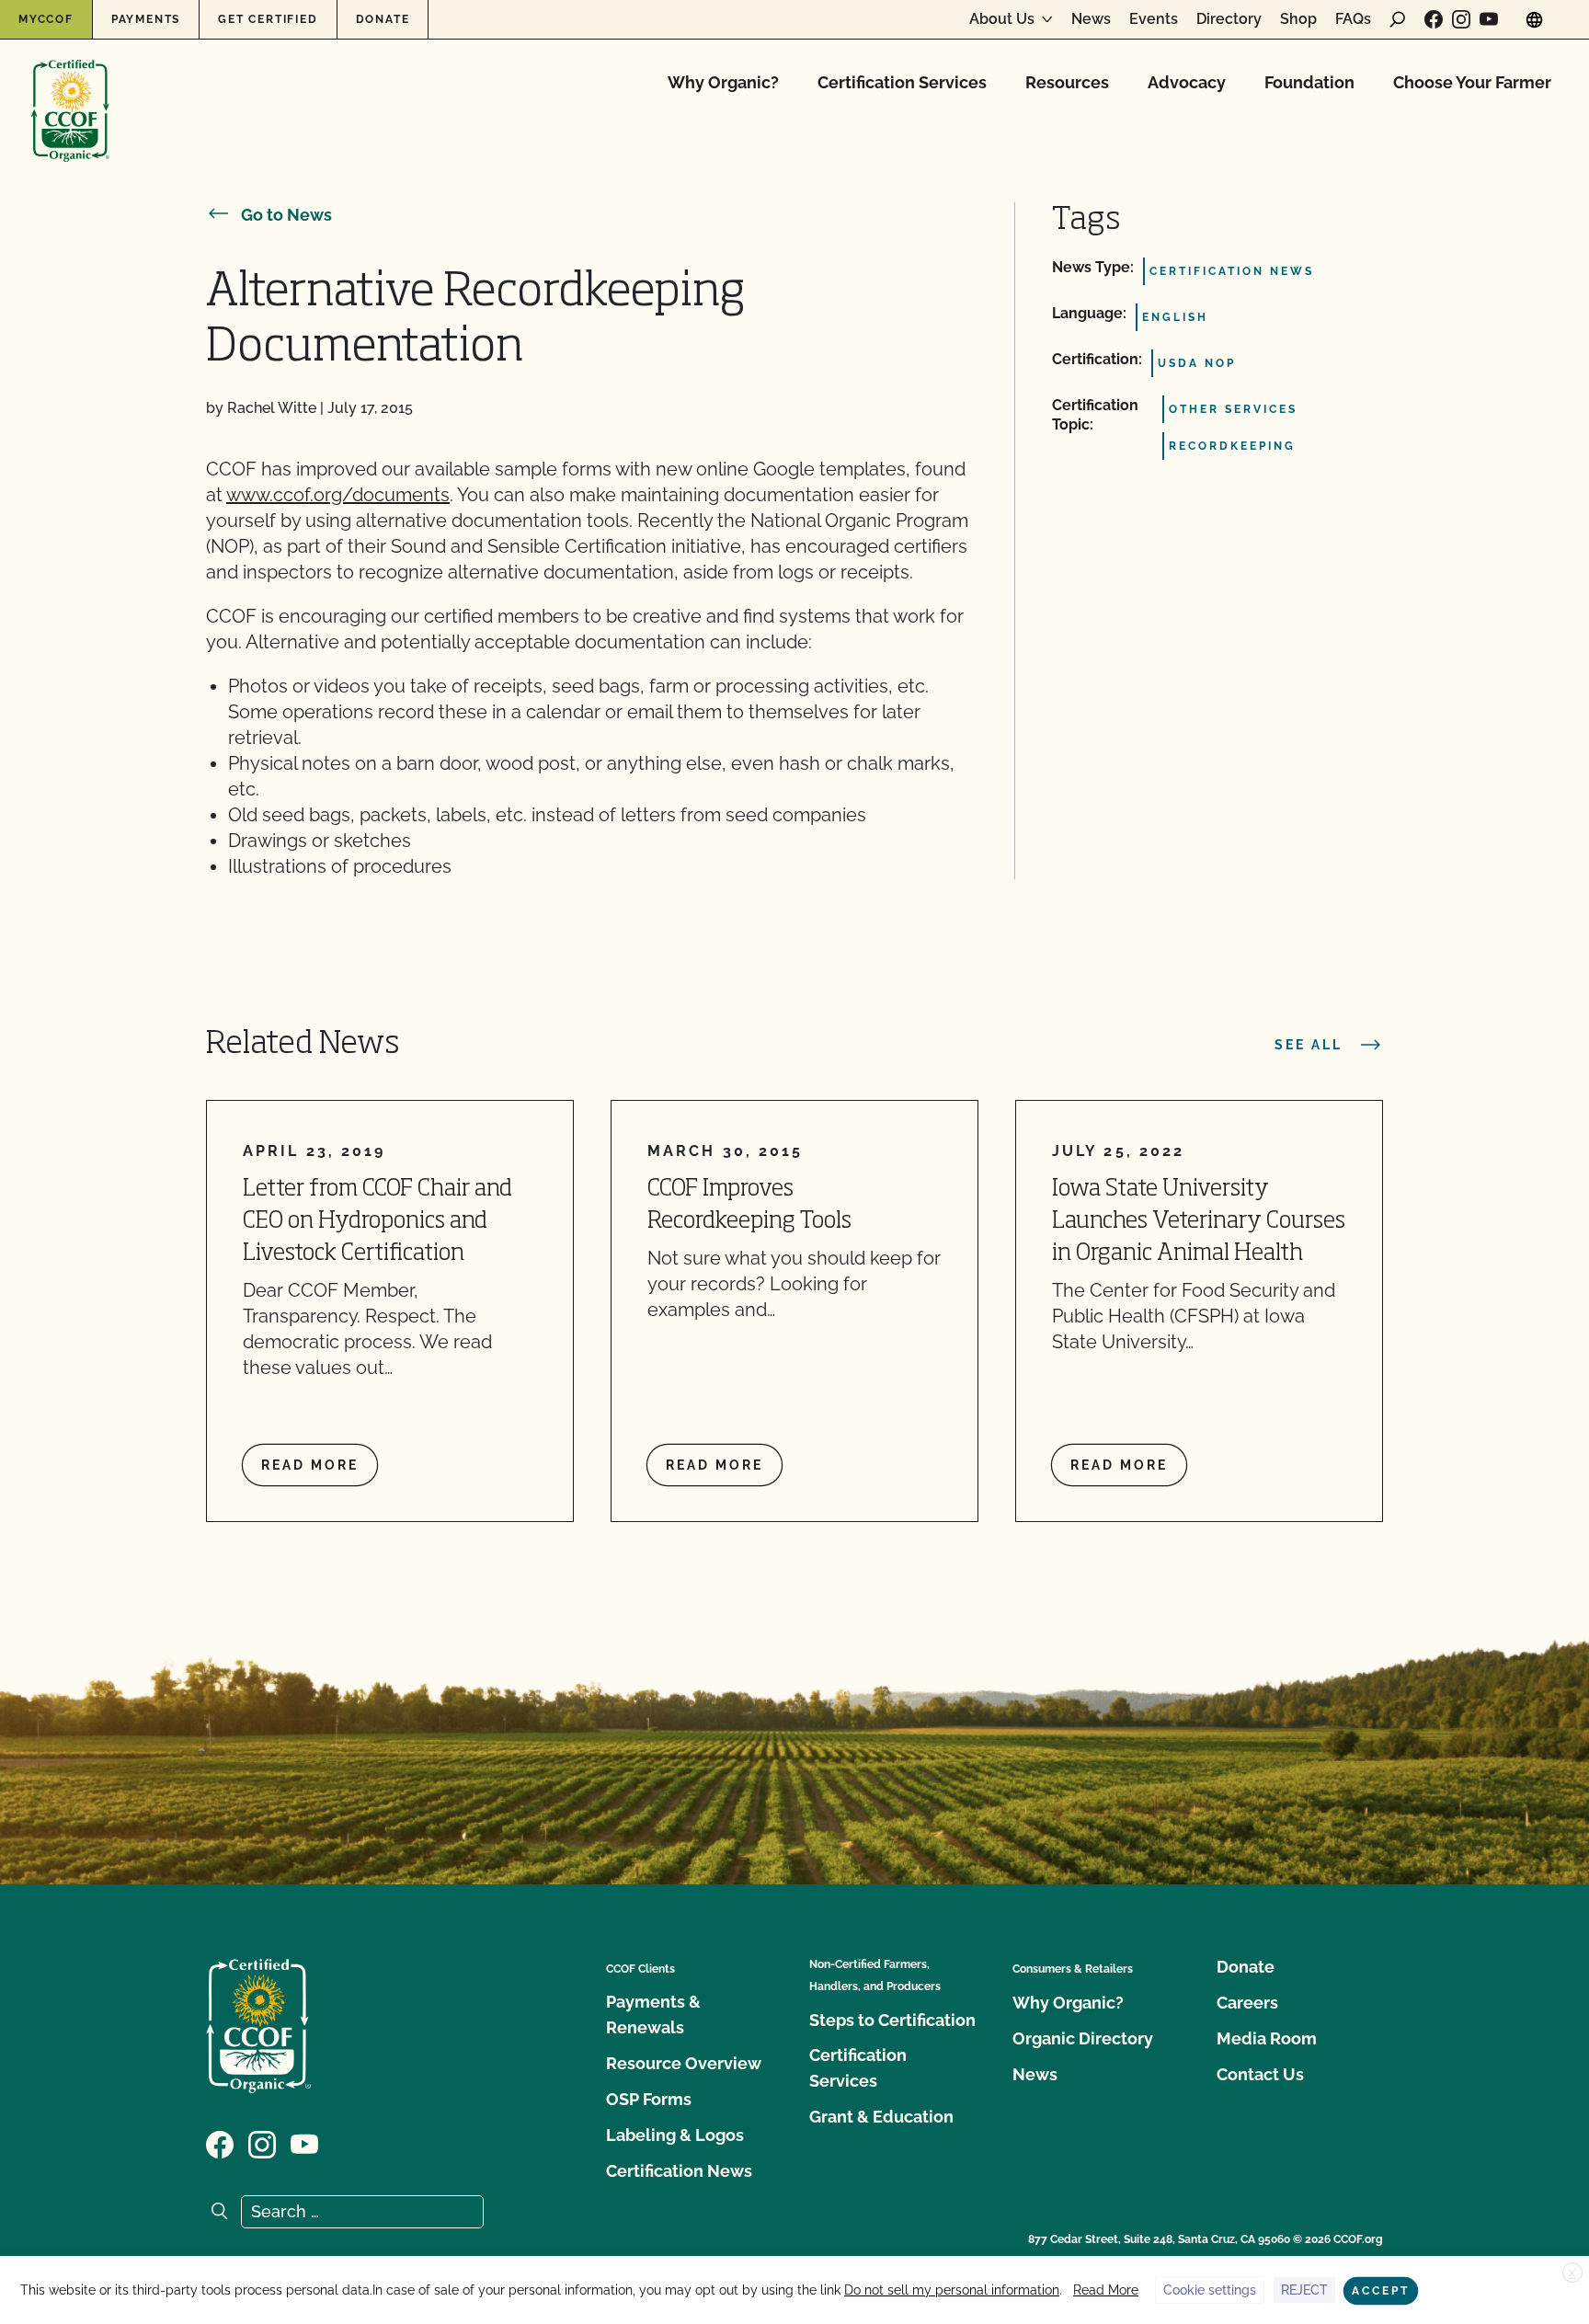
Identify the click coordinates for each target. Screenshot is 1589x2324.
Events (1154, 19)
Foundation (1309, 82)
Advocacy (1187, 82)
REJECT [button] (1304, 2290)
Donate (383, 19)
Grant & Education (881, 2117)
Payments (146, 19)
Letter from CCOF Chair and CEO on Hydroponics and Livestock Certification (377, 1222)
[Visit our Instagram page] (1461, 19)
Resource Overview (684, 2063)
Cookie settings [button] (1210, 2290)
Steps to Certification (892, 2020)
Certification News (679, 2171)
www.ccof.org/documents (338, 495)
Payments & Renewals (653, 2015)
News (1091, 19)
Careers (1247, 2003)
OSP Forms (649, 2099)
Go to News (286, 215)
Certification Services (902, 82)
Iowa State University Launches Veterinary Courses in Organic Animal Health (1199, 1222)
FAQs (1353, 19)
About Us (1002, 19)
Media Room (1267, 2038)
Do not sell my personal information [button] (952, 2290)
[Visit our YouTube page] (1489, 19)
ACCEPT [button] (1381, 2291)
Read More (1106, 2290)
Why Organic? (723, 82)
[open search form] (1398, 19)
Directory (1229, 19)
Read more (310, 1465)
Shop (1298, 19)
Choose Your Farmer (1472, 82)
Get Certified (268, 19)
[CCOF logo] (70, 92)
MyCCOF (46, 19)
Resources (1067, 82)
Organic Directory (1083, 2038)
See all (1309, 1045)
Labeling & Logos (675, 2135)
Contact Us (1260, 2074)
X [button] (1572, 2273)
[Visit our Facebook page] (1434, 19)
